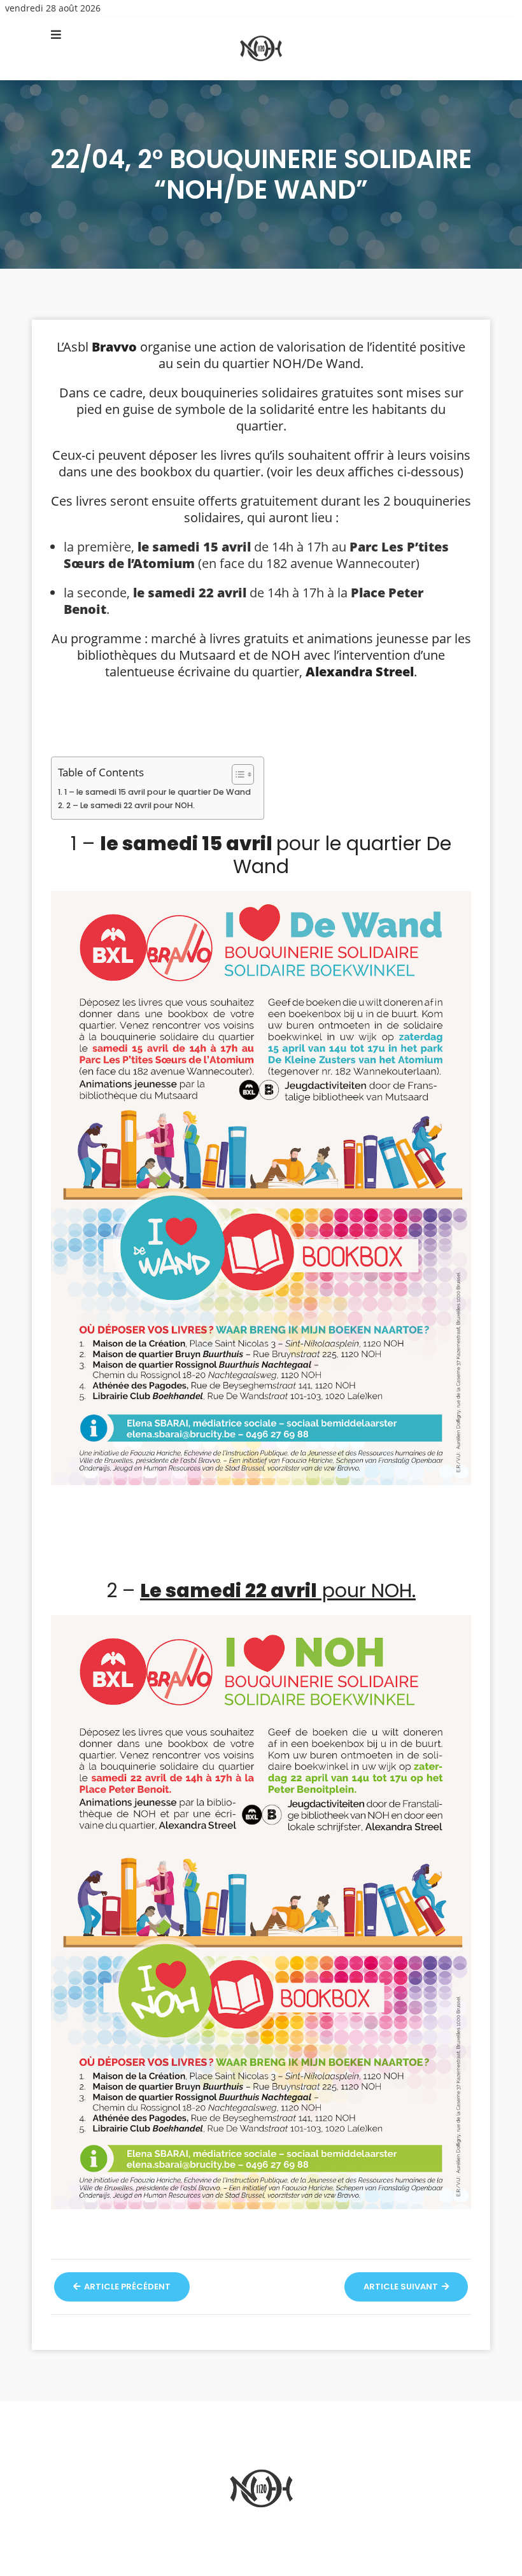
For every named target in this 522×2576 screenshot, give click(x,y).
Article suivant (402, 2287)
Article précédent (126, 2287)
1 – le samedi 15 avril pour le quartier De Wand (158, 792)
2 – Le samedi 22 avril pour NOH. (130, 805)
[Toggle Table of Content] (236, 774)
